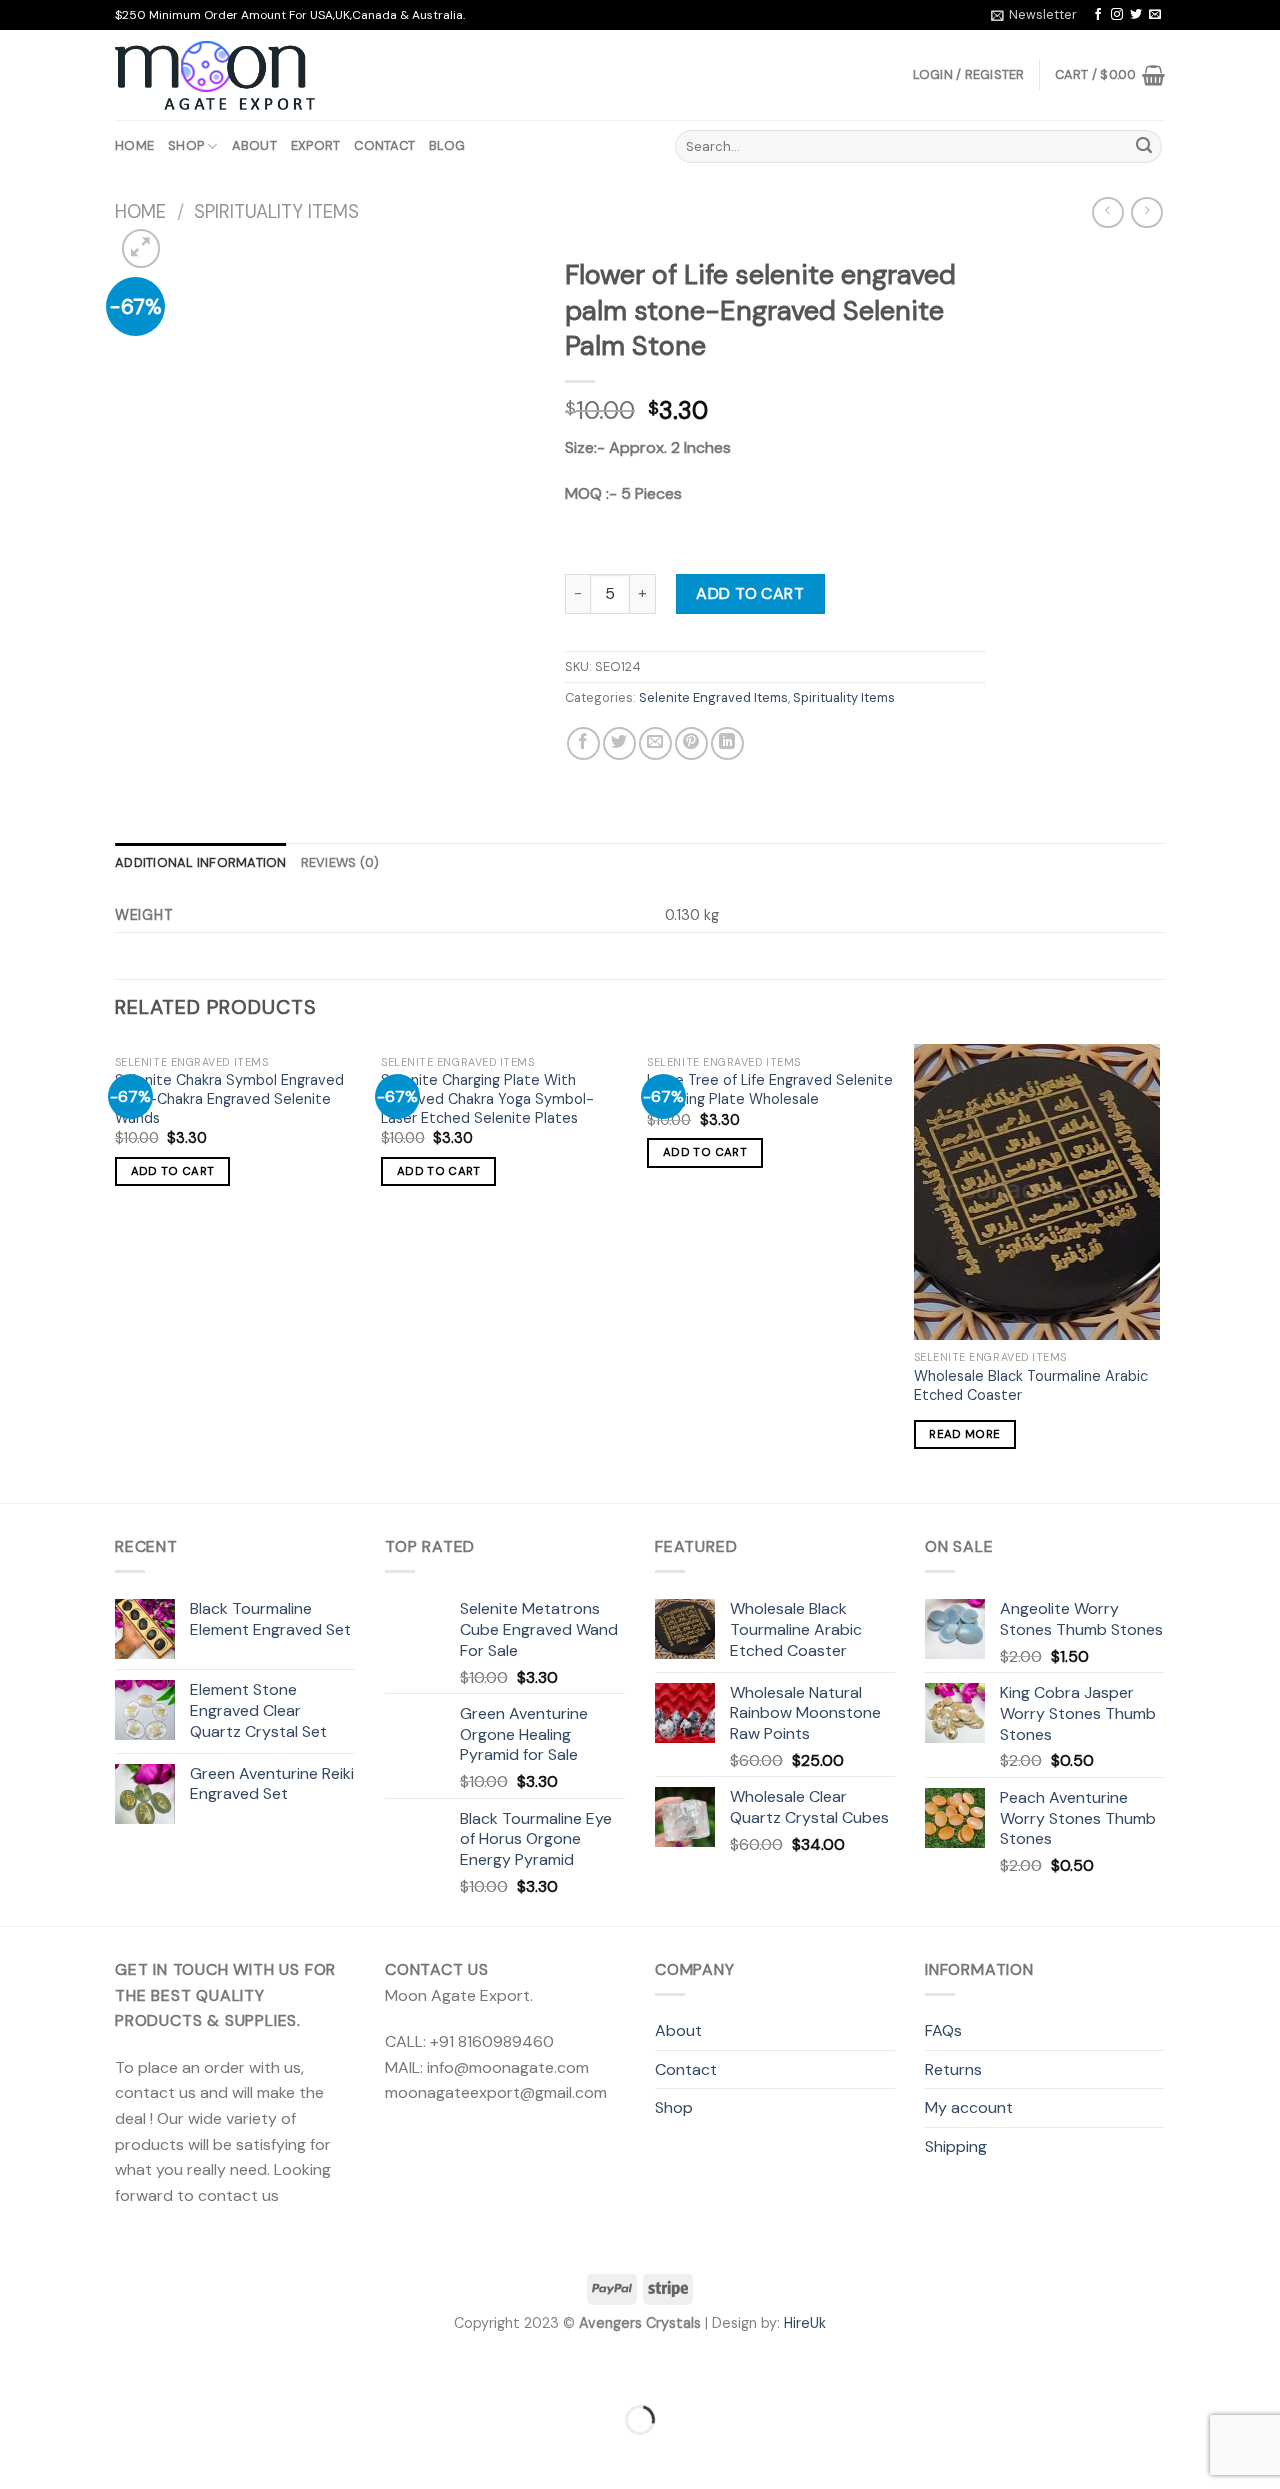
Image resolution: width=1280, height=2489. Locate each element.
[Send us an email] (1155, 15)
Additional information (201, 862)
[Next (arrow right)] (78, 2454)
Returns (953, 2069)
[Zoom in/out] (78, 2369)
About (254, 145)
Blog (447, 145)
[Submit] (1144, 147)
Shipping (956, 2146)
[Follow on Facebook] (1098, 15)
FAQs (943, 2030)
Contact (384, 145)
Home (134, 145)
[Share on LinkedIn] (727, 743)
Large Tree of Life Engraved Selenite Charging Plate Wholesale (770, 1089)
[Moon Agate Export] (215, 76)
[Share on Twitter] (619, 743)
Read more (964, 1434)
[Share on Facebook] (583, 743)
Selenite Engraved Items (713, 697)
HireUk (805, 2323)
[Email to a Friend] (655, 743)
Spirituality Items (276, 212)
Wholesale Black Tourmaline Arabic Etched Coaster (1031, 1385)
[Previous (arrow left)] (19, 2454)
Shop (186, 145)
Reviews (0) (340, 862)
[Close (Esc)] (19, 2369)
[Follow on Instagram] (1117, 15)
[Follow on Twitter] (1136, 15)
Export (316, 145)
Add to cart (750, 593)
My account (969, 2107)
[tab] (201, 863)
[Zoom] (141, 248)
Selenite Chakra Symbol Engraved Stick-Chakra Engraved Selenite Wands (229, 1098)
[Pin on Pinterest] (691, 743)
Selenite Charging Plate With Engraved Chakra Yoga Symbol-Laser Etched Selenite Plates (487, 1098)
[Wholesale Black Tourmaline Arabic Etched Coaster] (1037, 1192)
